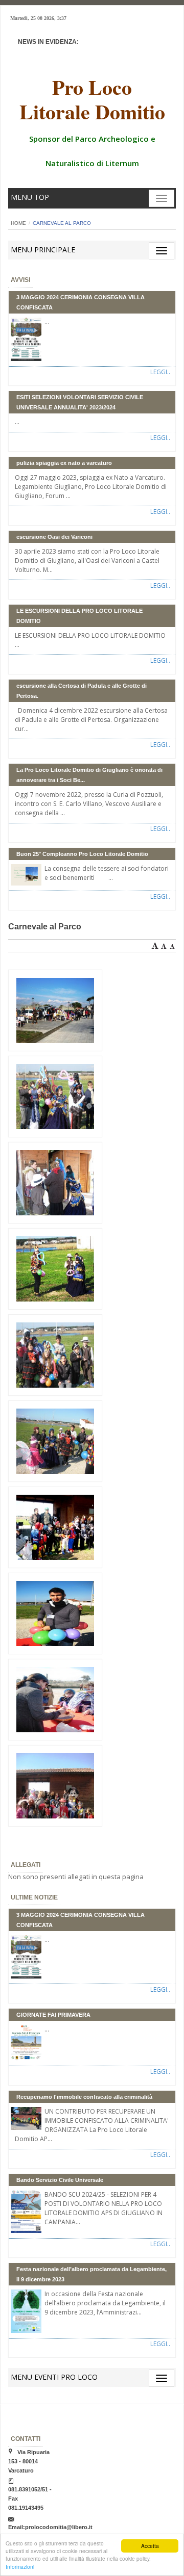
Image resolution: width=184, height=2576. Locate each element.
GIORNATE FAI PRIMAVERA (53, 2015)
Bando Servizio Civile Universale (60, 2180)
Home (18, 223)
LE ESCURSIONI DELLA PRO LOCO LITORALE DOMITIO (79, 616)
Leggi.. (160, 372)
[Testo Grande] (155, 944)
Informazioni (20, 2567)
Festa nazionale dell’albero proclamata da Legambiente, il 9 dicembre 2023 (91, 2274)
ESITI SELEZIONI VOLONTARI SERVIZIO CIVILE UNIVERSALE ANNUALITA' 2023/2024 (80, 402)
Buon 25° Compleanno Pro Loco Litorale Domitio (82, 854)
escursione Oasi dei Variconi (54, 537)
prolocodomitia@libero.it (59, 2527)
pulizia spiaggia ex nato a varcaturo (64, 463)
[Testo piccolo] (172, 944)
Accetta (150, 2546)
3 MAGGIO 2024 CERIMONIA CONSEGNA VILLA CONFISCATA (80, 302)
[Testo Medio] (164, 944)
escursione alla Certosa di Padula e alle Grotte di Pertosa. (82, 691)
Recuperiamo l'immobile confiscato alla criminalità (84, 2097)
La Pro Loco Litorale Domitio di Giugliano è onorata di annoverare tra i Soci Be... (89, 775)
